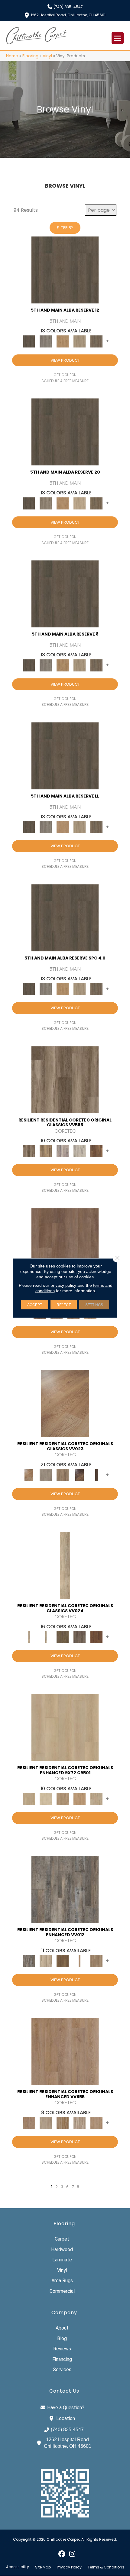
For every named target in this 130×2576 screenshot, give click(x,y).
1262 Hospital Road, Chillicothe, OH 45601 (68, 15)
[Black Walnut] (96, 1475)
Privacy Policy (69, 2567)
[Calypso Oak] (80, 1961)
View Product (65, 360)
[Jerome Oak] (96, 1961)
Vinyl (47, 56)
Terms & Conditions (106, 2567)
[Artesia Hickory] (65, 1079)
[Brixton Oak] (63, 1637)
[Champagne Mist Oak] (46, 1799)
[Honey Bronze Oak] (80, 1799)
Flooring (30, 56)
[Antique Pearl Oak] (65, 1727)
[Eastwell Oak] (80, 1637)
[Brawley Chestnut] (46, 1151)
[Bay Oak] (63, 1961)
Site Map (43, 2567)
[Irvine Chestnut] (96, 1151)
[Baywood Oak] (63, 1475)
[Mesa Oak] (80, 341)
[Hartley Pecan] (63, 2123)
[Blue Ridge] (46, 341)
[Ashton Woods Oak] (46, 1475)
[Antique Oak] (65, 1403)
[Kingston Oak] (80, 2123)
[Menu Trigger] (118, 38)
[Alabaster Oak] (65, 1565)
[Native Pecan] (96, 341)
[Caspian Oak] (63, 1151)
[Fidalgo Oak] (96, 1637)
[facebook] (62, 2554)
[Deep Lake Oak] (80, 1151)
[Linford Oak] (96, 2123)
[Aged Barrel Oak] (65, 270)
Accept (35, 1305)
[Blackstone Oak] (46, 1637)
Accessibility (18, 2567)
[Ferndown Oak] (46, 2123)
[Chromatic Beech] (65, 1241)
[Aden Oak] (65, 1889)
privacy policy (63, 1285)
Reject (64, 1305)
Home (12, 56)
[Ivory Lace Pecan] (96, 1799)
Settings (94, 1305)
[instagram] (72, 2554)
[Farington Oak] (65, 2051)
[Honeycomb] (63, 341)
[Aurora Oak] (46, 1961)
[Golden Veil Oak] (63, 1799)
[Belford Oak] (80, 1475)
